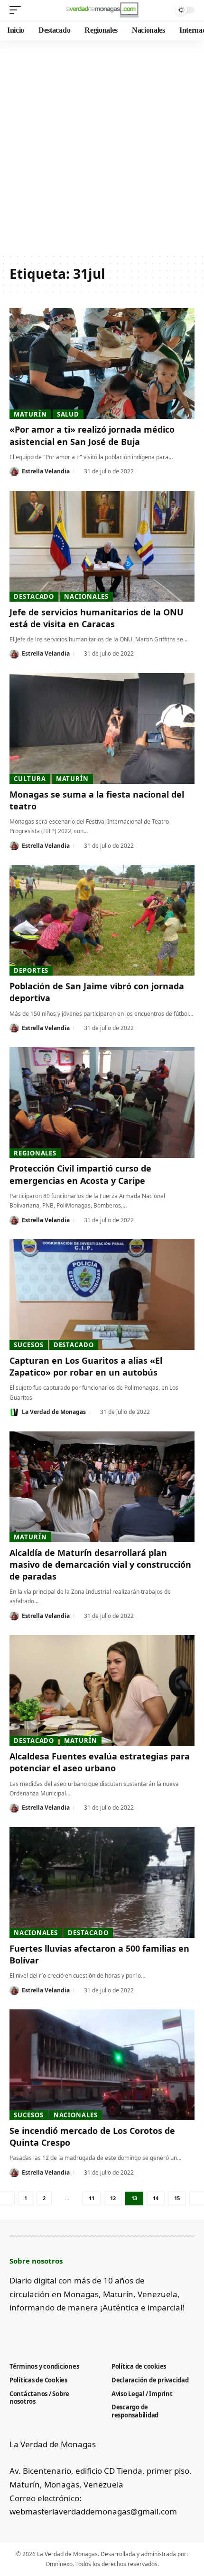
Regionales (35, 1153)
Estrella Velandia (46, 471)
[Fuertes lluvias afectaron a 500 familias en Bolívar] (102, 1883)
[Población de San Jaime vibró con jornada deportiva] (102, 920)
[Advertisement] (102, 147)
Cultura (30, 779)
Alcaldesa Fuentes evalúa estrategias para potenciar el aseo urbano (100, 1762)
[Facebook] (15, 2331)
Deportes (31, 970)
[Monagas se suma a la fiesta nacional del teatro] (102, 728)
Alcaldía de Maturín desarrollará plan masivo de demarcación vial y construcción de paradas (100, 1564)
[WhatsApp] (93, 2331)
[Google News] (46, 2331)
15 (177, 2198)
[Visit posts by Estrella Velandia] (14, 471)
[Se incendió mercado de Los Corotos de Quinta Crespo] (102, 2065)
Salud (68, 414)
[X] (31, 2331)
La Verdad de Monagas (54, 1412)
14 (156, 2198)
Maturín (30, 414)
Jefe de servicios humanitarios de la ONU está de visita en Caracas (97, 618)
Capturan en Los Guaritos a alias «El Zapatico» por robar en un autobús (86, 1366)
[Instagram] (62, 2331)
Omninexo (59, 2564)
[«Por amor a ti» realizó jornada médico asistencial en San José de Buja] (102, 364)
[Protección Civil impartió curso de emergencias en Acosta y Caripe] (102, 1102)
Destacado (34, 596)
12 (113, 2198)
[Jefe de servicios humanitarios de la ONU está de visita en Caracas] (102, 546)
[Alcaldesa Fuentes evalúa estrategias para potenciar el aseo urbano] (102, 1690)
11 (92, 2198)
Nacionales (86, 596)
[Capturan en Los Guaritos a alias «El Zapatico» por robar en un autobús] (102, 1295)
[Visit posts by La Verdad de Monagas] (14, 1412)
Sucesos (28, 1345)
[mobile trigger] (18, 10)
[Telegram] (78, 2331)
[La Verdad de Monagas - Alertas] (102, 10)
